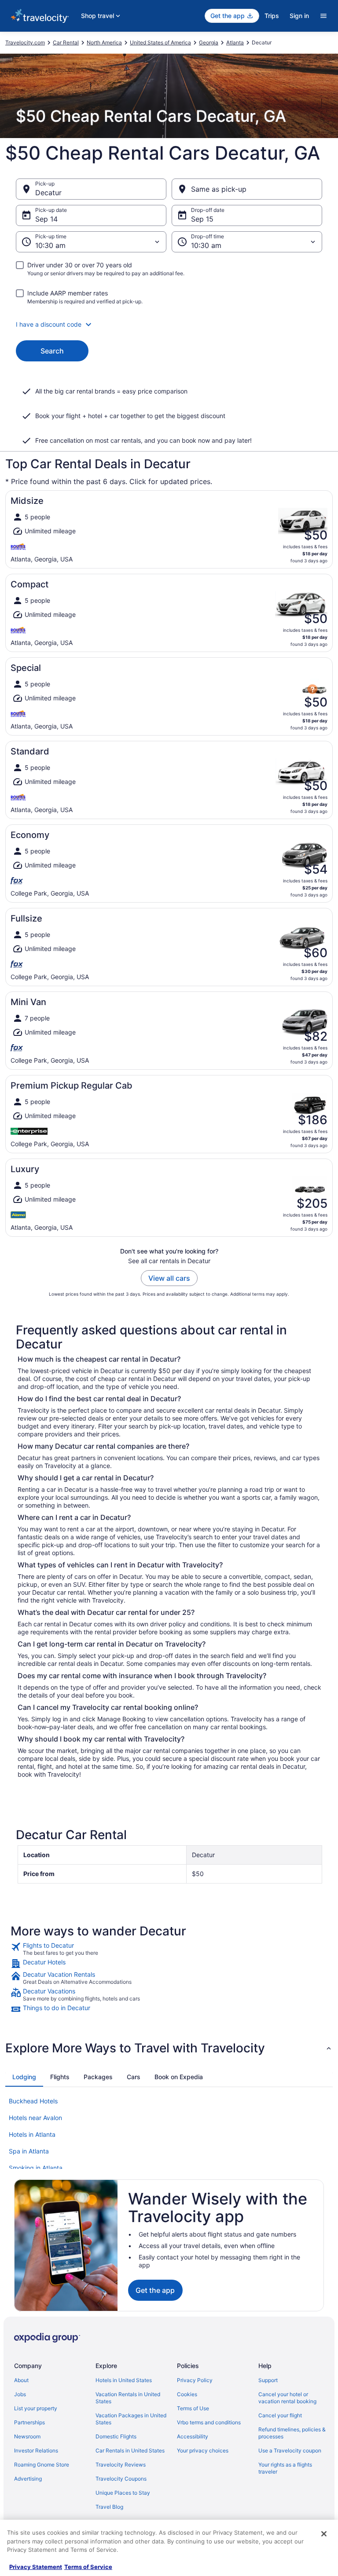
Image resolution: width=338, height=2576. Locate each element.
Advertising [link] (28, 2479)
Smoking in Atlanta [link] (36, 2168)
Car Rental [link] (66, 42)
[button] (169, 324)
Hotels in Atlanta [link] (32, 2134)
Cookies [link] (187, 2394)
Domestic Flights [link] (116, 2436)
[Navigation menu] (323, 16)
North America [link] (104, 42)
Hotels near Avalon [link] (35, 2118)
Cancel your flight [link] (280, 2415)
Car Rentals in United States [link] (130, 2450)
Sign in (299, 16)
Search (52, 351)
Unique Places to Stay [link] (123, 2493)
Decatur (48, 193)
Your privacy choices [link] (203, 2450)
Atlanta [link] (235, 42)
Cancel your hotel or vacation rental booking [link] (287, 2398)
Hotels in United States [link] (124, 2380)
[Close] (324, 2534)
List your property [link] (36, 2408)
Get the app (155, 2290)
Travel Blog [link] (109, 2507)
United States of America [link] (160, 42)
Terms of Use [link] (193, 2408)
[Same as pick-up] (247, 189)
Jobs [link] (20, 2394)
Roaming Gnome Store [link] (42, 2465)
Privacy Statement (36, 2567)
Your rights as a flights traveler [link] (285, 2468)
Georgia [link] (209, 42)
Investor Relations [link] (36, 2450)
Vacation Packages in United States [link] (131, 2419)
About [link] (21, 2380)
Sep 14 (46, 219)
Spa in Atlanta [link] (29, 2151)
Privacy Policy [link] (195, 2380)
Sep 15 (202, 219)
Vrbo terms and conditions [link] (209, 2422)
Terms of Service (88, 2567)
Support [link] (268, 2380)
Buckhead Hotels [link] (33, 2101)
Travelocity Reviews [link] (121, 2465)
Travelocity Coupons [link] (121, 2479)
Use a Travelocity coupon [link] (290, 2450)
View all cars (169, 1278)
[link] (169, 1949)
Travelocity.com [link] (25, 42)
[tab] (24, 2077)
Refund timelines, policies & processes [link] (292, 2433)
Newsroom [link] (27, 2436)
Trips (272, 16)
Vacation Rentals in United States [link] (128, 2398)
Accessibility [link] (193, 2436)
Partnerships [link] (29, 2422)
